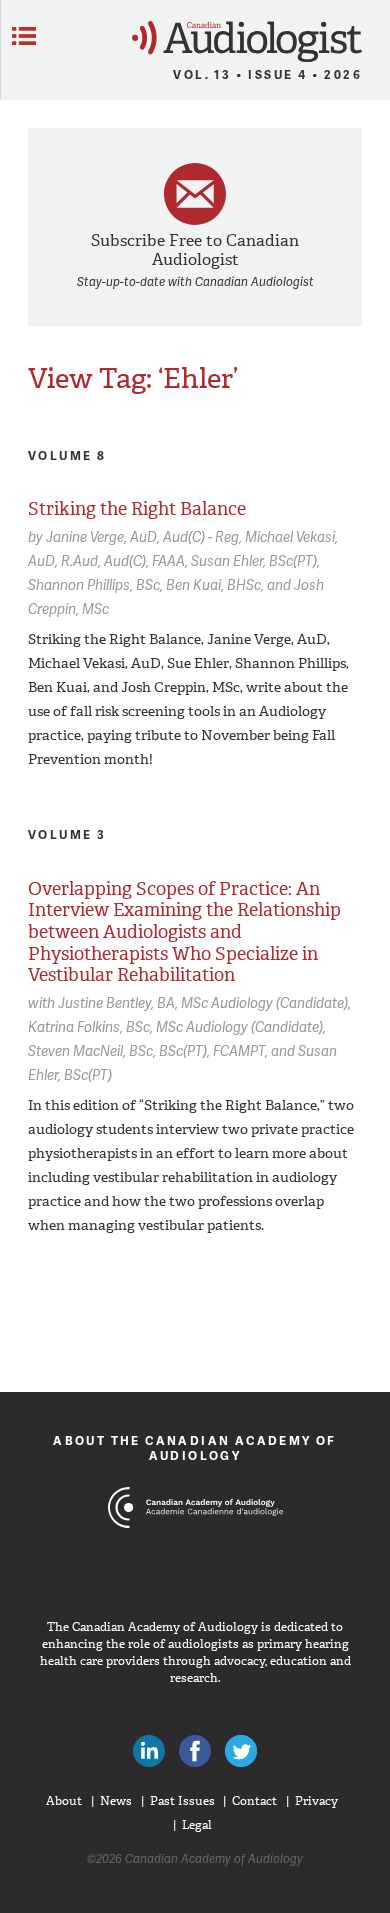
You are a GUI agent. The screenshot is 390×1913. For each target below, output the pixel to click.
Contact (254, 1801)
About (64, 1801)
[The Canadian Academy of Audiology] (195, 1545)
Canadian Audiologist (247, 41)
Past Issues (182, 1801)
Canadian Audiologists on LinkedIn (149, 1751)
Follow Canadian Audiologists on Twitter (241, 1751)
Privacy (316, 1801)
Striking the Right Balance (137, 509)
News (116, 1801)
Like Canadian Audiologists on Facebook (195, 1751)
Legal (197, 1825)
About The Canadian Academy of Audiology (195, 1447)
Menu (24, 36)
